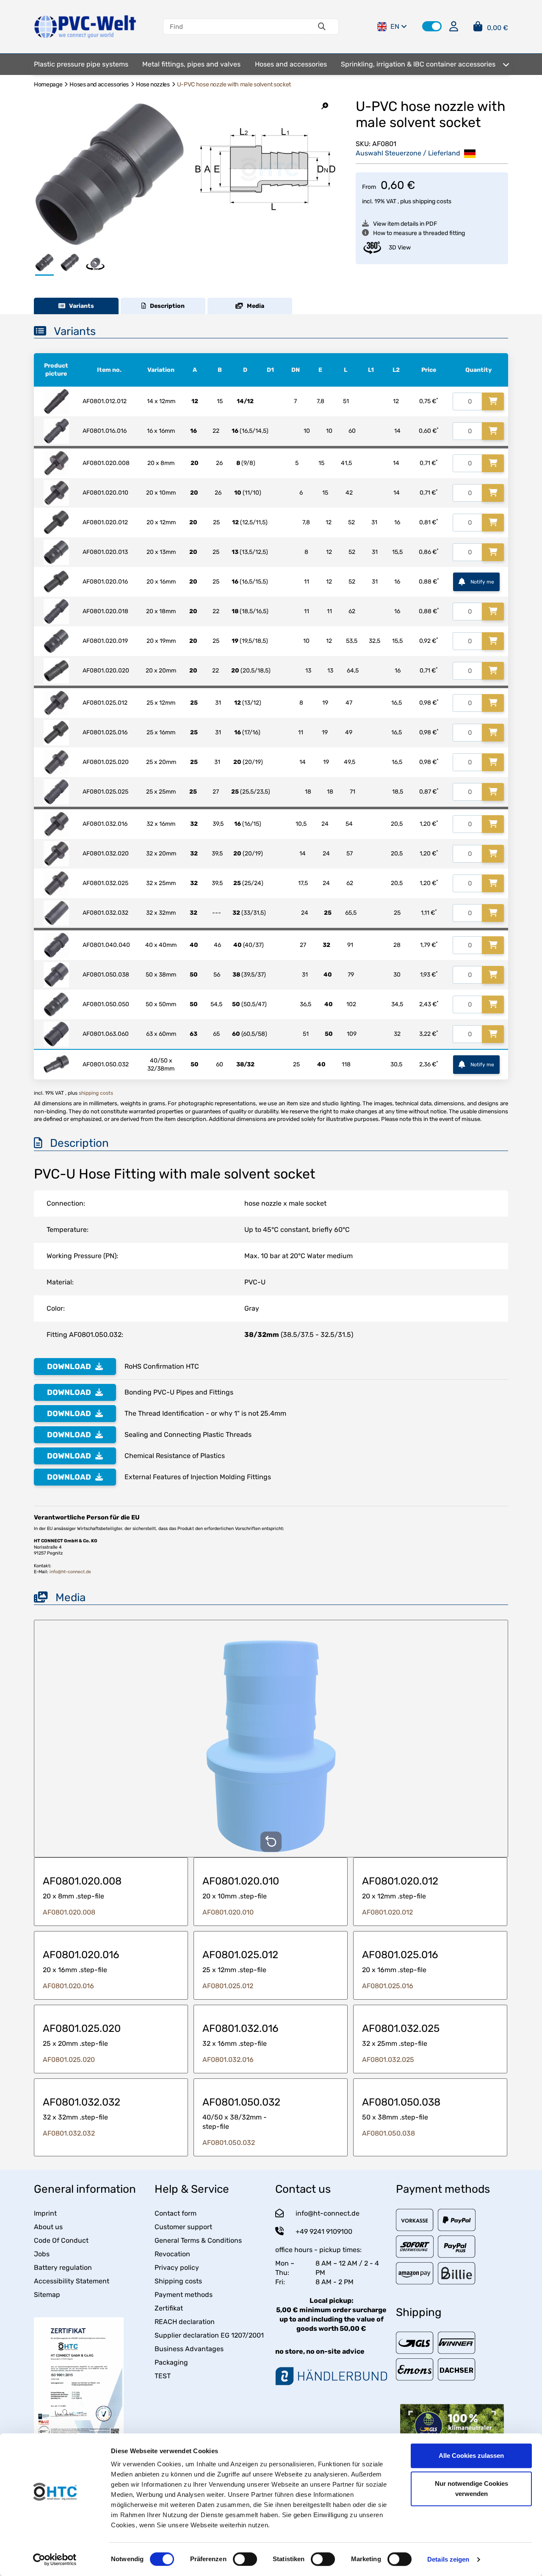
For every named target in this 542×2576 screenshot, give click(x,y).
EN (395, 26)
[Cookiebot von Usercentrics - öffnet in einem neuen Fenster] (55, 2559)
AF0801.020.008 (69, 1912)
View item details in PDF (405, 224)
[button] (432, 26)
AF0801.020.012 (387, 1912)
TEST (163, 2376)
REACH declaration (185, 2322)
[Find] (322, 27)
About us (48, 2227)
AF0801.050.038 (389, 2133)
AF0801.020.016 (68, 1986)
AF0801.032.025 (388, 2060)
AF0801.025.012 (228, 1986)
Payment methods (184, 2295)
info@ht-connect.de (70, 1572)
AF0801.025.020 (69, 2060)
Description (165, 306)
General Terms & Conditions (198, 2240)
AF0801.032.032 (69, 2133)
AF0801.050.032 (229, 2143)
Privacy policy (177, 2267)
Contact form (176, 2213)
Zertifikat (169, 2308)
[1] (493, 401)
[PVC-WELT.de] (85, 26)
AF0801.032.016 (228, 2060)
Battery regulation (63, 2267)
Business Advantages (189, 2349)
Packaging (171, 2362)
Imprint (45, 2213)
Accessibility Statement (72, 2281)
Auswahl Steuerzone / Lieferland (409, 153)
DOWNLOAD (69, 1367)
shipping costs (432, 201)
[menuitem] (81, 64)
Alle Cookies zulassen (471, 2456)
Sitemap (47, 2295)
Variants (80, 306)
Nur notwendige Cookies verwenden (471, 2489)
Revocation (172, 2254)
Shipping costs (178, 2281)
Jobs (42, 2254)
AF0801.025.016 (388, 1986)
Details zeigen (448, 2559)
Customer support (183, 2227)
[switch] (245, 2559)
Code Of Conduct (61, 2240)
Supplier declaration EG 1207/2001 (209, 2335)
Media (254, 306)
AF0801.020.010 (228, 1912)
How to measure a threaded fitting (419, 233)
